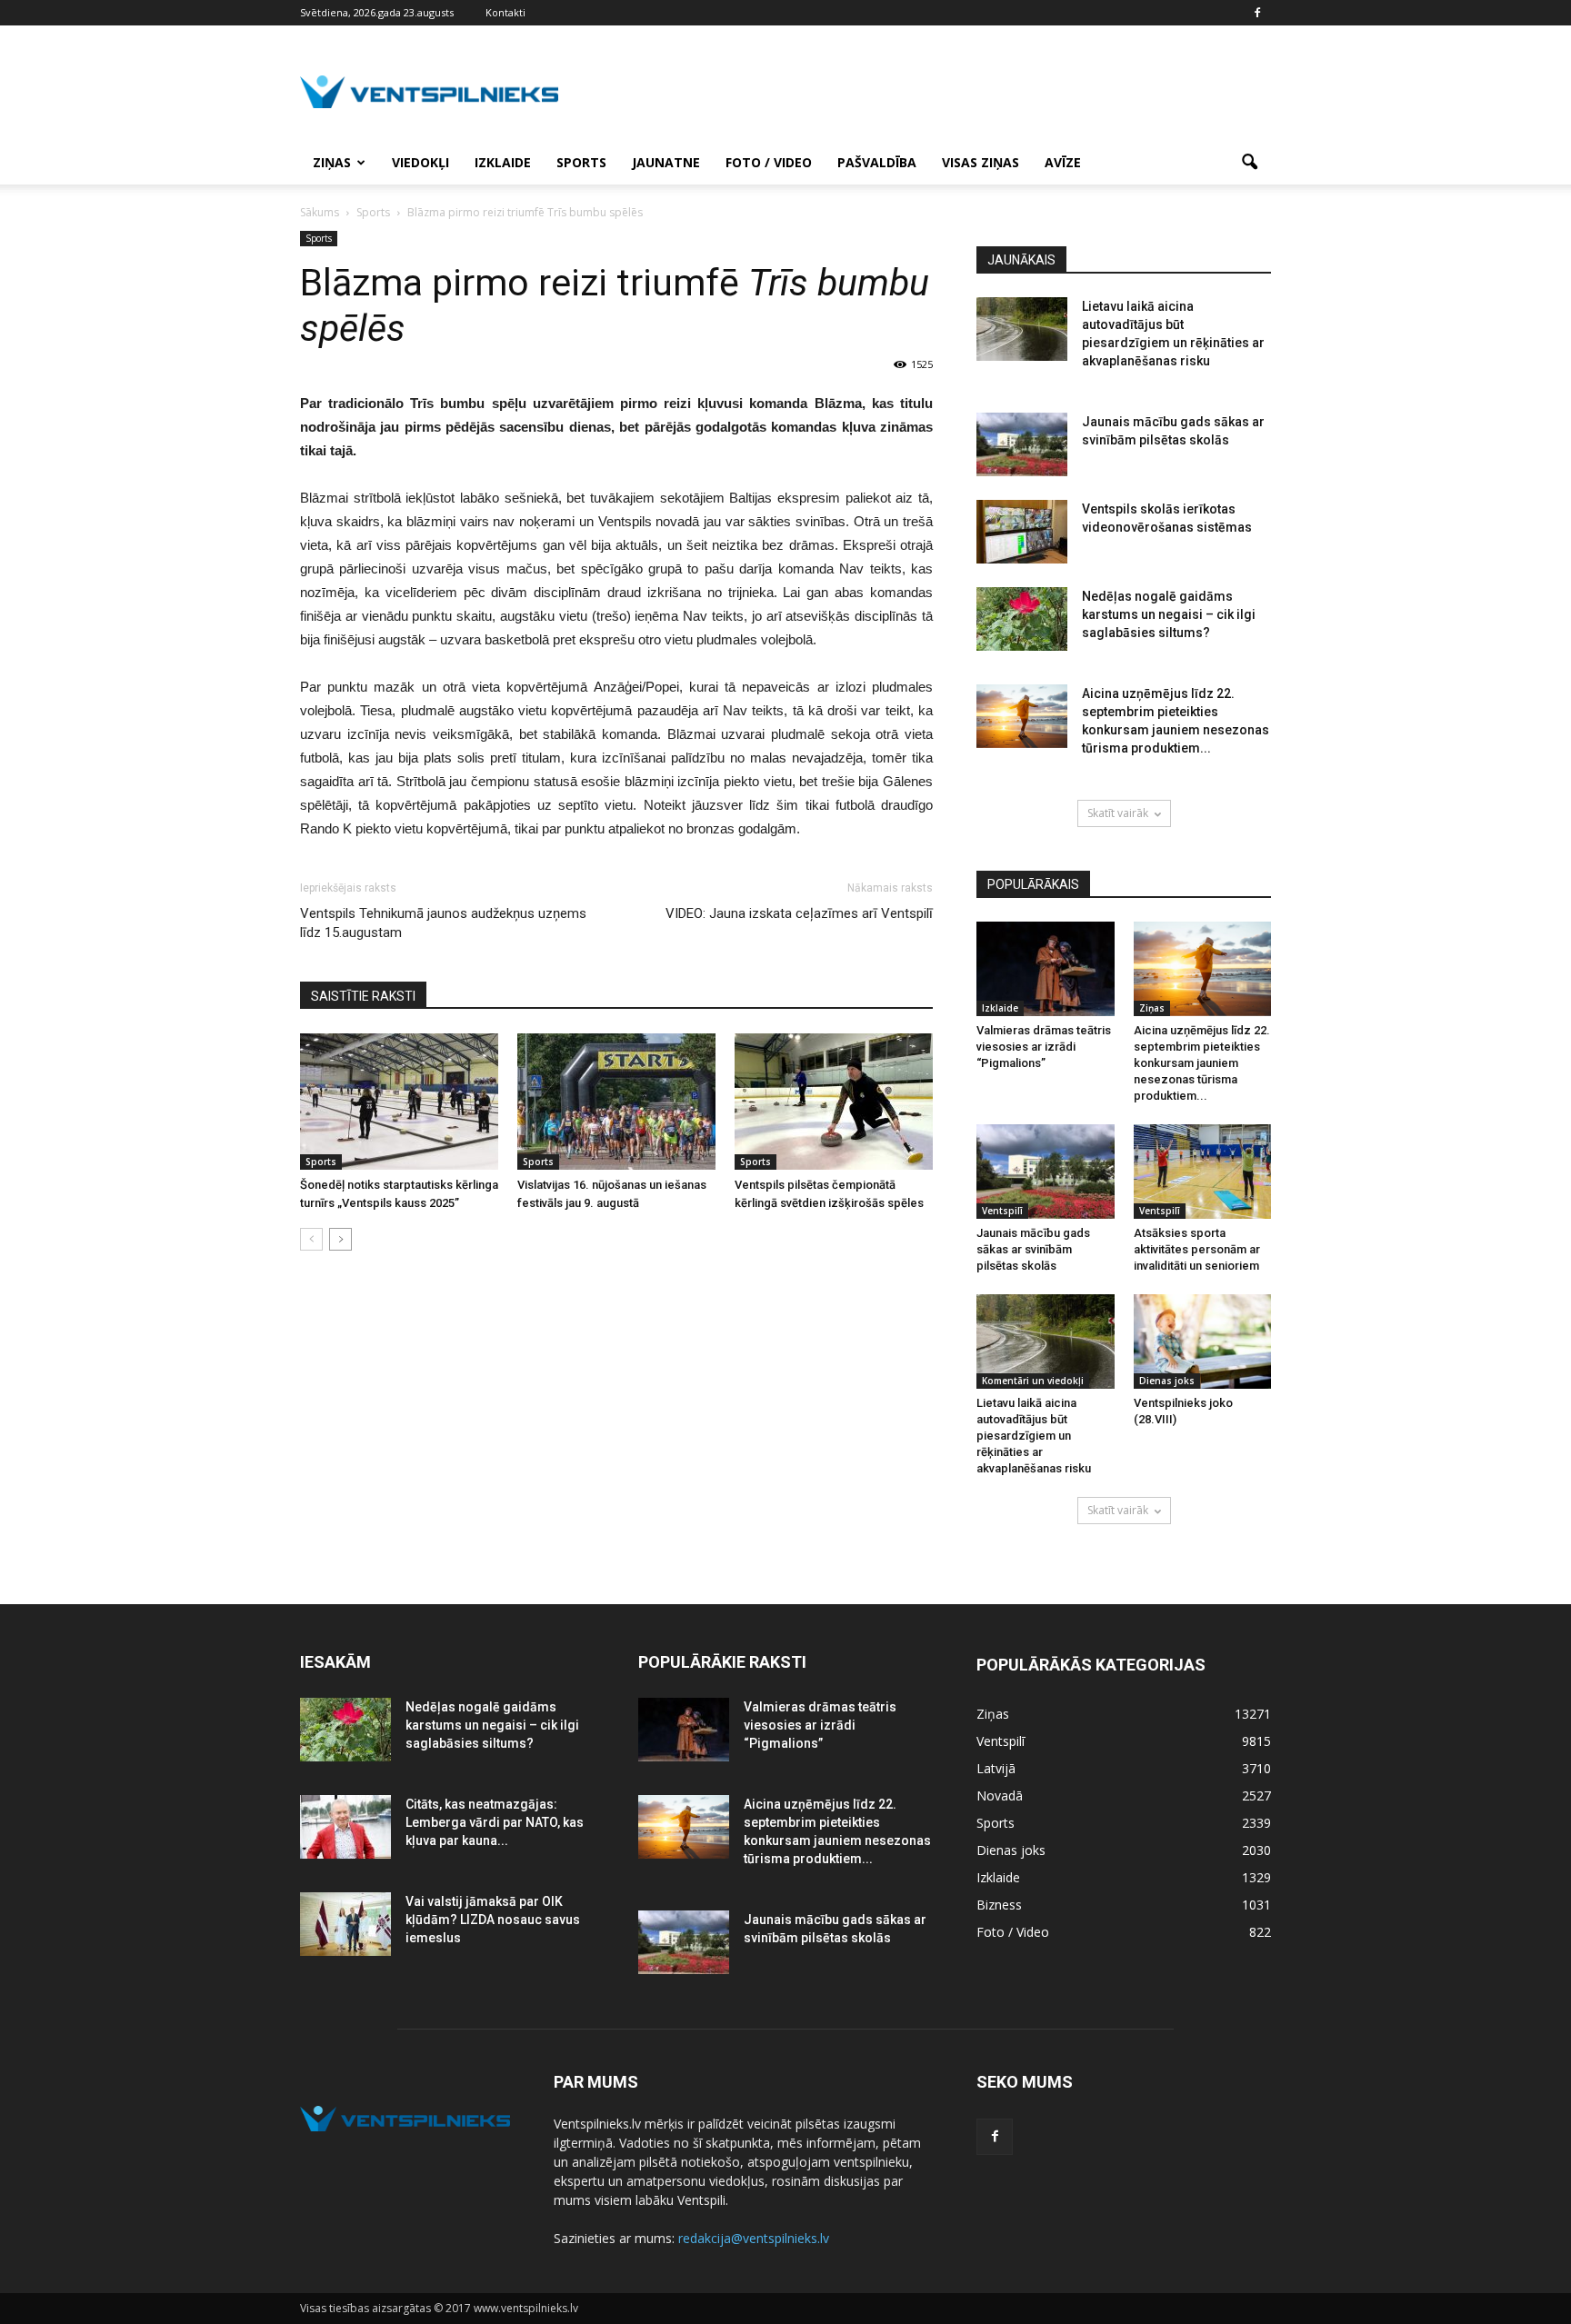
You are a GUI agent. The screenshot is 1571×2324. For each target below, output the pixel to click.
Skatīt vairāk (1118, 813)
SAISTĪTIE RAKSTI (363, 996)
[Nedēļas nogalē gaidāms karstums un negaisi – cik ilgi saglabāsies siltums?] (1022, 619)
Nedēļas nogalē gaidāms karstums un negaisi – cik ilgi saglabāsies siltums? (1169, 614)
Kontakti (505, 12)
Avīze (1063, 162)
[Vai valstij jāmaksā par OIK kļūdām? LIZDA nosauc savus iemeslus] (345, 1924)
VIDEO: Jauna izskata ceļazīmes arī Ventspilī (799, 913)
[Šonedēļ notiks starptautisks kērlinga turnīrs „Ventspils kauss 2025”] (399, 1102)
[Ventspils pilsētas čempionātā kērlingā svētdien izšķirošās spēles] (834, 1102)
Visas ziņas (981, 162)
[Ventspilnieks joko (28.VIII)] (1203, 1342)
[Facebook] (1257, 13)
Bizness (999, 1905)
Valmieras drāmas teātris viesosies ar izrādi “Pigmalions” (1044, 1047)
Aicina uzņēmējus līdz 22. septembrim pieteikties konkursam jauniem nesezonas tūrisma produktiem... (1202, 1063)
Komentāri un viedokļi (1033, 1381)
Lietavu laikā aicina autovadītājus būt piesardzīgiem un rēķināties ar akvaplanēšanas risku (1034, 1436)
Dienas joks (1167, 1381)
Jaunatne (666, 162)
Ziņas (332, 162)
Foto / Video (769, 162)
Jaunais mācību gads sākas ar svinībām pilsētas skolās (1033, 1249)
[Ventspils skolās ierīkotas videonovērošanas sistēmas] (1022, 532)
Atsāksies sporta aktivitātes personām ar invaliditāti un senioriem (1197, 1249)
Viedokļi (420, 162)
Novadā (1000, 1795)
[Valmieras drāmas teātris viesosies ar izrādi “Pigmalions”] (1046, 969)
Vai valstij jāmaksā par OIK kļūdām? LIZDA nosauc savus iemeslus (493, 1920)
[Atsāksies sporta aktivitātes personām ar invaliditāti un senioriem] (1203, 1172)
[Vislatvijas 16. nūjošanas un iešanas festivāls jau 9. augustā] (616, 1102)
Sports (581, 162)
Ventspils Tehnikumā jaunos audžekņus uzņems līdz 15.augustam (443, 923)
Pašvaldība (877, 162)
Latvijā (996, 1768)
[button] (1249, 163)
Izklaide (503, 162)
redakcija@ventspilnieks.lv (754, 2238)
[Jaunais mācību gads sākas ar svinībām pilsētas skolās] (1022, 444)
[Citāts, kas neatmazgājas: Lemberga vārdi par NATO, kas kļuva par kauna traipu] (345, 1827)
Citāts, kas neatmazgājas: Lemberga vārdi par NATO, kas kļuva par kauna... (495, 1822)
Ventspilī (1002, 1211)
